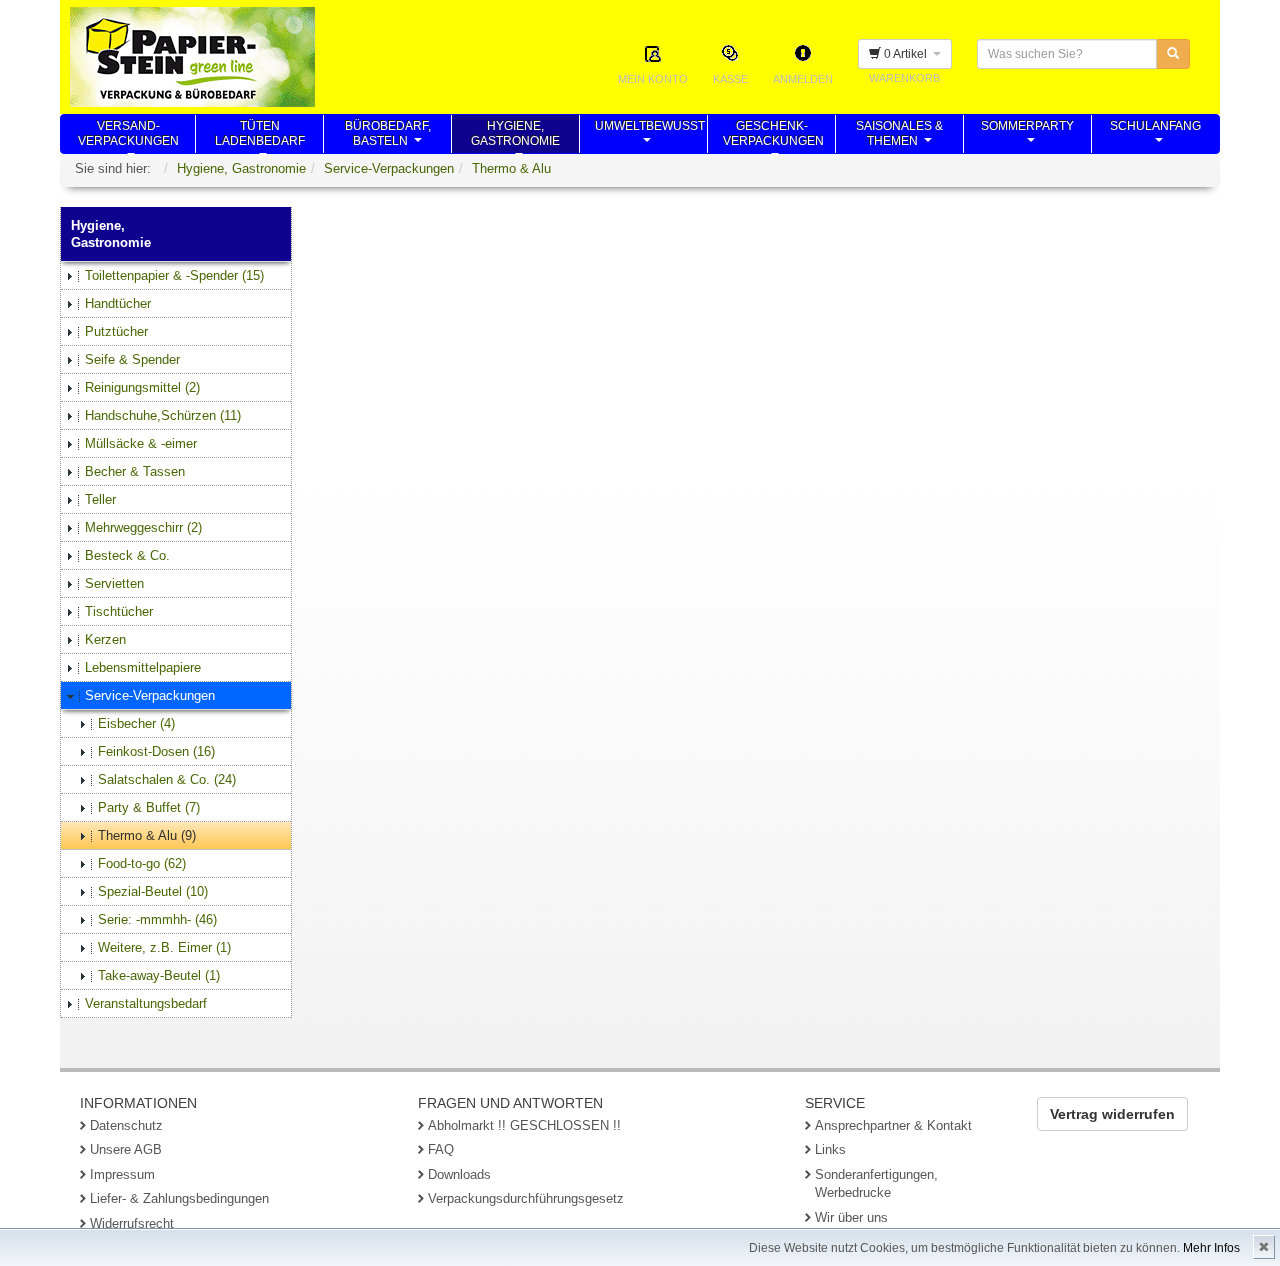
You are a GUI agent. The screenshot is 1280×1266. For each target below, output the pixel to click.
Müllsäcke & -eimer (141, 443)
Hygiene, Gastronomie (241, 168)
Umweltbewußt (650, 136)
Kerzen (105, 639)
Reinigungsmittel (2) (142, 387)
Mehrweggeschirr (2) (143, 527)
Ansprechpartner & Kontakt (893, 1125)
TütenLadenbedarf (260, 136)
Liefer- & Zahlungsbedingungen (179, 1198)
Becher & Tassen (135, 471)
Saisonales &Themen (899, 136)
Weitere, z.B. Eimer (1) (164, 947)
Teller (100, 499)
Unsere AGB (126, 1149)
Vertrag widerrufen (1112, 1114)
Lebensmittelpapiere (143, 667)
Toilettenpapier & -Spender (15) (174, 275)
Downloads (459, 1174)
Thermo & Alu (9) (147, 835)
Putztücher (116, 331)
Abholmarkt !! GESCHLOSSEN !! (524, 1125)
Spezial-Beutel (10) (153, 891)
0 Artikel (907, 54)
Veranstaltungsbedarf (146, 1003)
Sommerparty (1027, 136)
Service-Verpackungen (389, 168)
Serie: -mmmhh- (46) (157, 919)
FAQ (441, 1149)
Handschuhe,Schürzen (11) (163, 415)
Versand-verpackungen (128, 136)
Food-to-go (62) (142, 863)
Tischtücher (119, 611)
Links (830, 1149)
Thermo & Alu (511, 168)
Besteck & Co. (127, 555)
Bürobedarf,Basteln (388, 136)
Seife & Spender (132, 359)
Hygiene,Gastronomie (515, 136)
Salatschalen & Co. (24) (167, 779)
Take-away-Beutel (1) (159, 975)
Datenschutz (126, 1125)
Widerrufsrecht (132, 1223)
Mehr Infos (1211, 1248)
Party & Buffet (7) (149, 807)
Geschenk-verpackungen (773, 136)
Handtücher (118, 303)
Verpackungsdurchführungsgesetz (526, 1198)
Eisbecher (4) (136, 723)
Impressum (122, 1174)
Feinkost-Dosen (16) (156, 751)
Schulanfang (1155, 136)
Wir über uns (851, 1217)
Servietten (114, 583)
